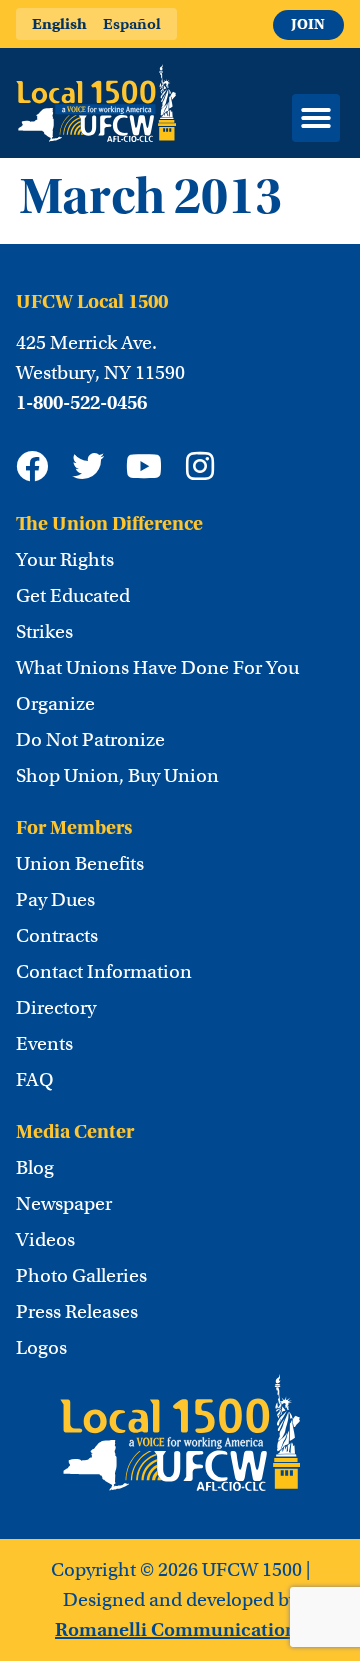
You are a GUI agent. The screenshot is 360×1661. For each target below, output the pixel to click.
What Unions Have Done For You (157, 668)
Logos (41, 1348)
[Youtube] (144, 466)
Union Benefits (80, 864)
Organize (55, 704)
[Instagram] (200, 466)
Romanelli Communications (180, 1629)
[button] (316, 118)
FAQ (35, 1080)
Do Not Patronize (90, 740)
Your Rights (65, 560)
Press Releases (77, 1312)
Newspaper (64, 1204)
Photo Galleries (81, 1276)
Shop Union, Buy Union (117, 776)
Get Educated (73, 596)
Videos (45, 1240)
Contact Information (104, 972)
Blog (35, 1168)
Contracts (57, 936)
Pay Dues (55, 900)
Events (44, 1044)
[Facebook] (32, 466)
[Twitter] (88, 466)
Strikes (44, 632)
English (59, 23)
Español (132, 23)
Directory (56, 1008)
